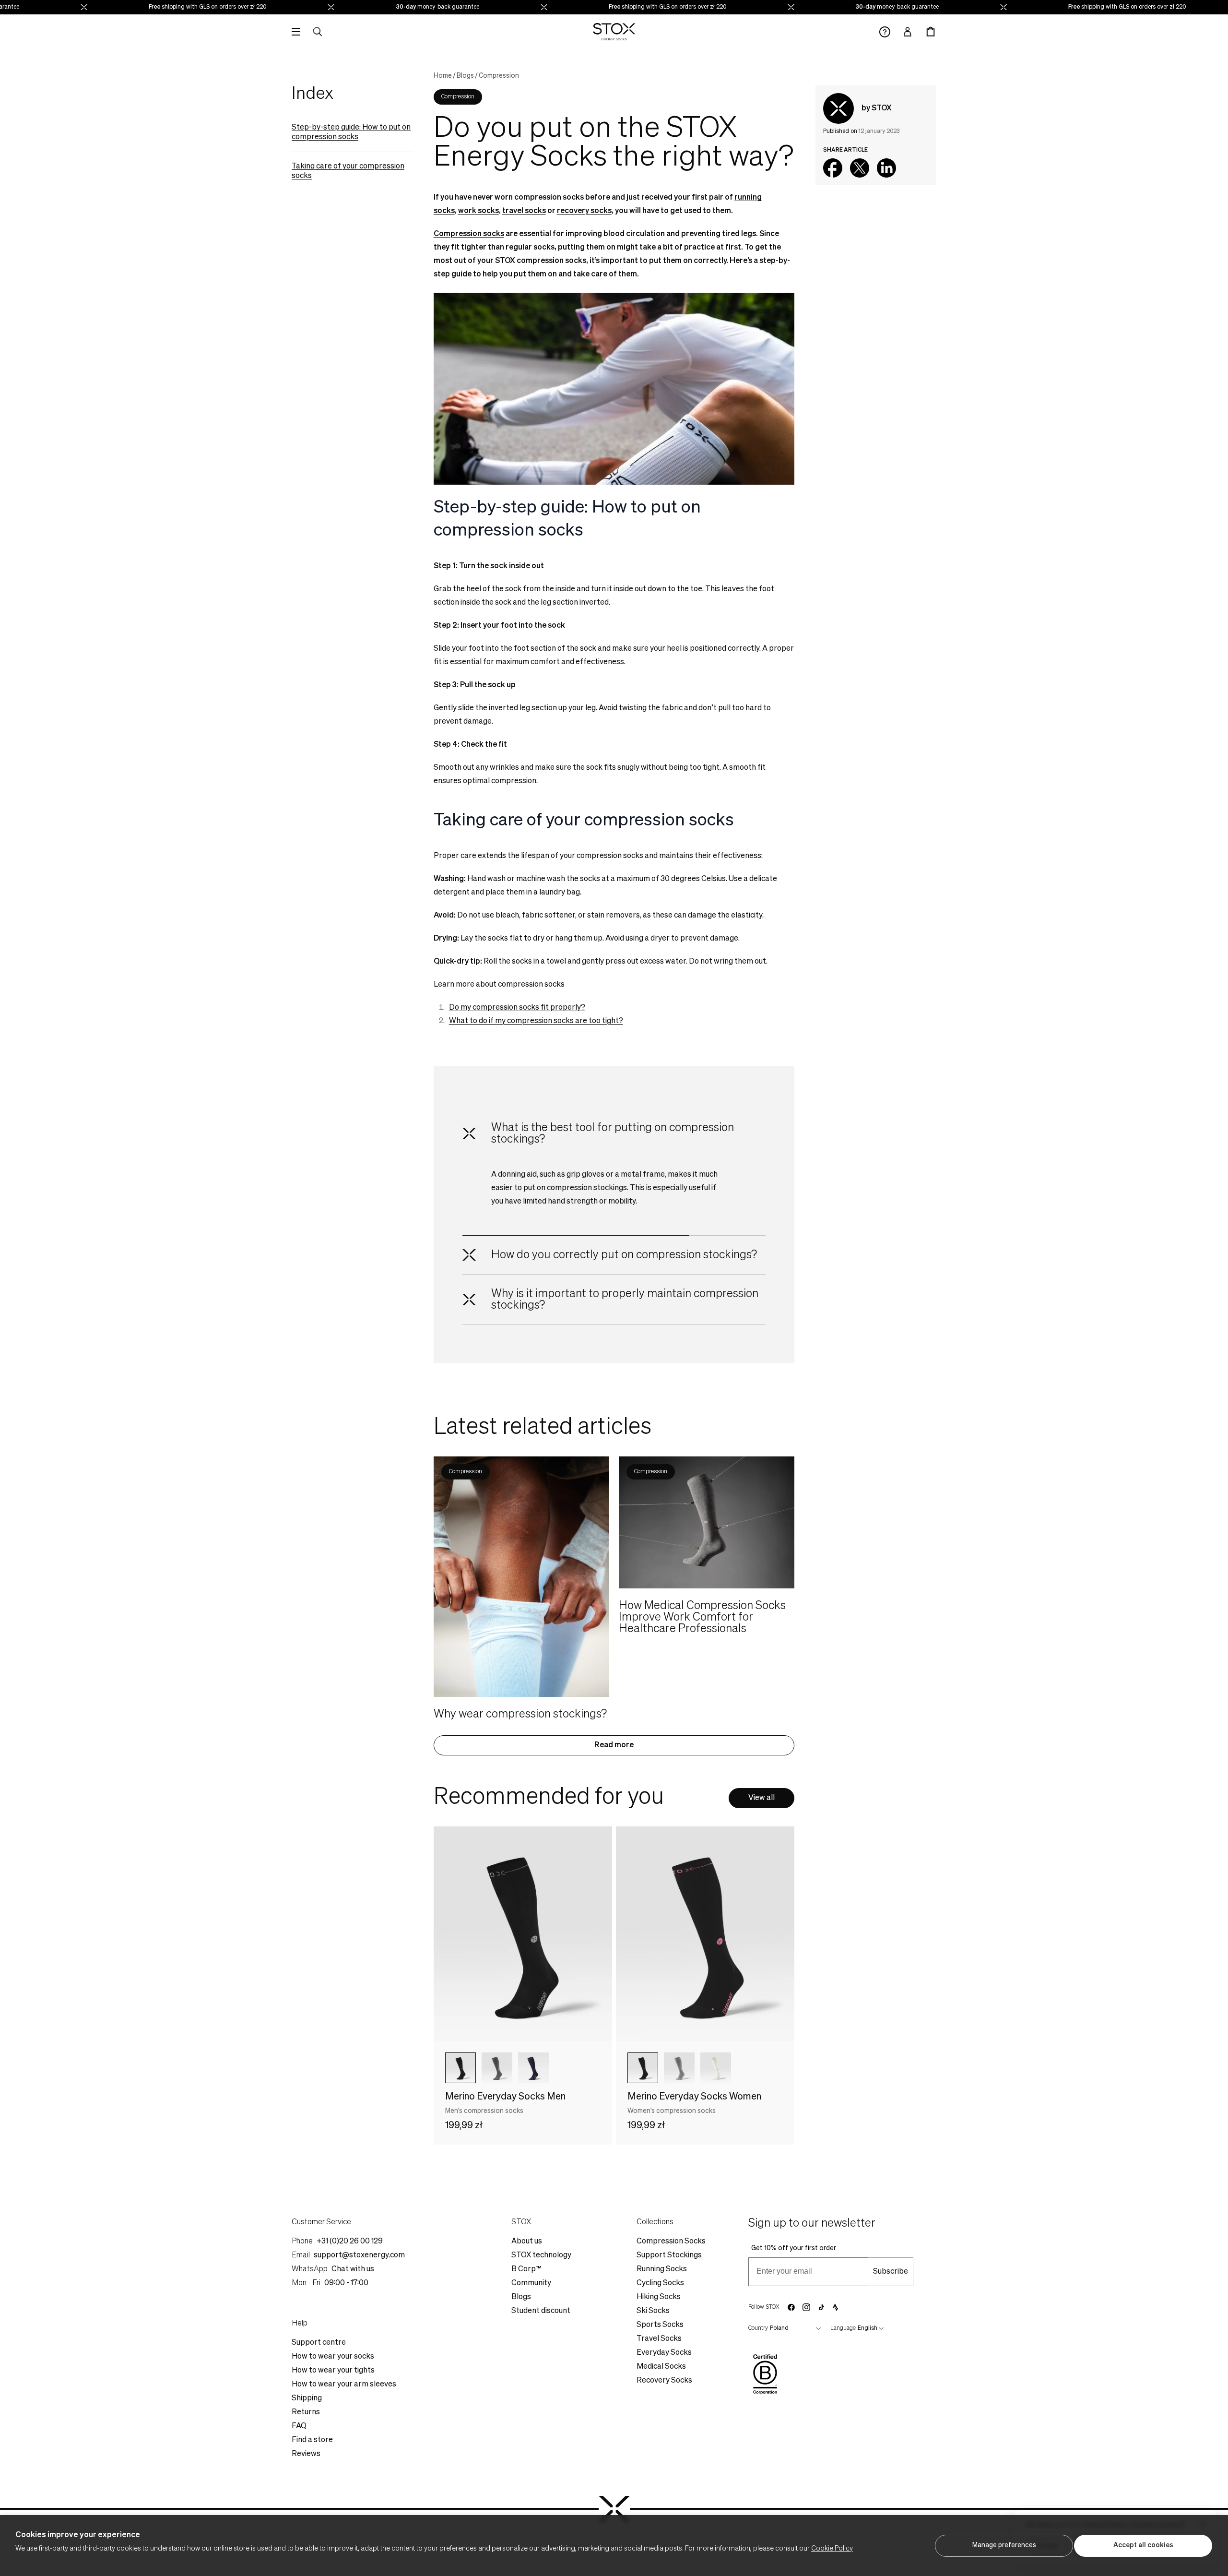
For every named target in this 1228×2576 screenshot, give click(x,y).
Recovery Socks (664, 2381)
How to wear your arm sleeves (344, 2385)
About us (527, 2242)
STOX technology (541, 2255)
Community (531, 2283)
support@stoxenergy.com (359, 2255)
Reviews (306, 2454)
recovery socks (584, 211)
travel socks (524, 211)
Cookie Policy (832, 2549)
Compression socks (469, 234)
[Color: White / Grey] (716, 2068)
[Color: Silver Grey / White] (679, 2068)
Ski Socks (653, 2311)
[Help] (885, 32)
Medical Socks (661, 2367)
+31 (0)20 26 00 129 (350, 2242)
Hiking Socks (659, 2297)
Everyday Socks (664, 2353)
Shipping (307, 2398)
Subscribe (891, 2272)
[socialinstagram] (806, 2307)
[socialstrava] (836, 2307)
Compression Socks (671, 2242)
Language (843, 2328)
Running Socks (662, 2269)
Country (758, 2328)
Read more (614, 1745)
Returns (306, 2412)
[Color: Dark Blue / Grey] (533, 2068)
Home (443, 76)
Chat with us (353, 2269)
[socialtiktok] (821, 2308)
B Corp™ (526, 2269)
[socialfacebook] (791, 2307)
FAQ (299, 2426)
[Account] (908, 32)
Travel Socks (659, 2339)
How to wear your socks (333, 2357)
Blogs (465, 76)
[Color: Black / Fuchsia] (643, 2068)
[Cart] (931, 32)
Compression (499, 76)
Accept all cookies (1143, 2545)
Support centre (319, 2343)
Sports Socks (660, 2325)
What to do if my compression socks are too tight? (536, 1021)
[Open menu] (296, 32)
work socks (478, 211)
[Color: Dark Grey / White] (497, 2068)
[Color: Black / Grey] (460, 2068)
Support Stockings (669, 2255)
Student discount (541, 2311)
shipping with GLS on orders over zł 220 (164, 7)
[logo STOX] (614, 32)
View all (762, 1798)
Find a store (312, 2440)
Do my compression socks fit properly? (517, 1008)
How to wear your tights (333, 2371)
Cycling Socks (660, 2283)
